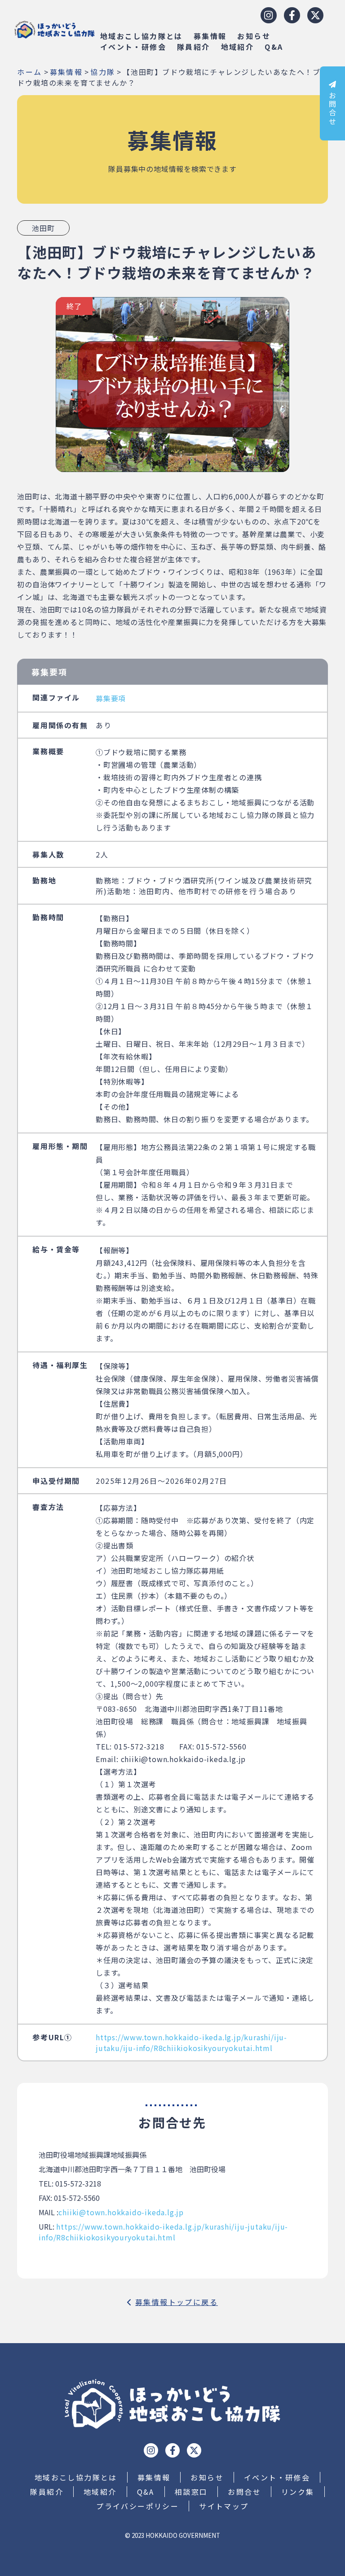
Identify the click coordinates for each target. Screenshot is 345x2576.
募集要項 (111, 698)
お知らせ (254, 36)
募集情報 (210, 36)
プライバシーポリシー (137, 2506)
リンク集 (298, 2492)
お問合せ (332, 109)
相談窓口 (191, 2492)
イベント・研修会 (133, 47)
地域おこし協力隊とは (142, 36)
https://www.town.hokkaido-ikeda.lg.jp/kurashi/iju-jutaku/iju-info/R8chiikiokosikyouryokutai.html (191, 2042)
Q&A (274, 47)
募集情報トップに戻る (177, 2302)
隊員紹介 (194, 47)
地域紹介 (238, 47)
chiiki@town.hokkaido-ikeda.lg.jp (121, 2212)
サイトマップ (224, 2506)
